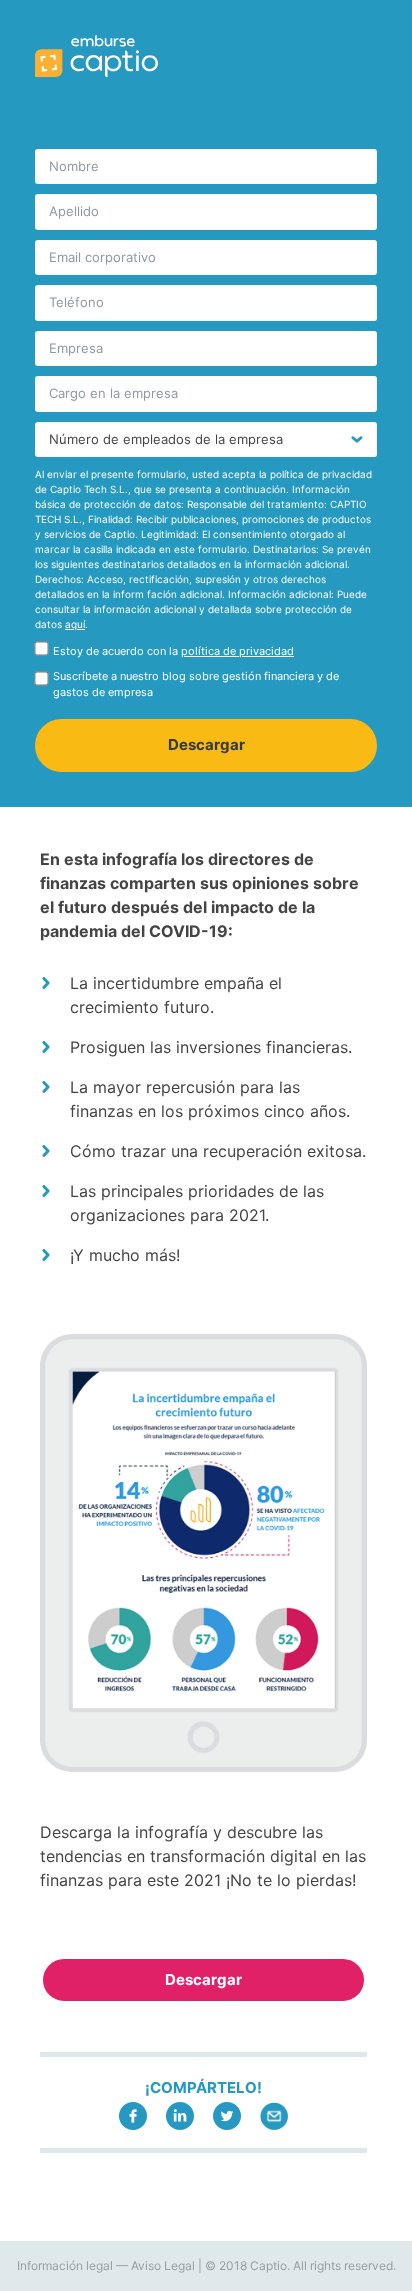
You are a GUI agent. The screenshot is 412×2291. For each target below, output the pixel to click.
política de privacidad (237, 651)
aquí (75, 624)
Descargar (203, 1979)
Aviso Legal (163, 2265)
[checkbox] (206, 655)
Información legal (65, 2265)
